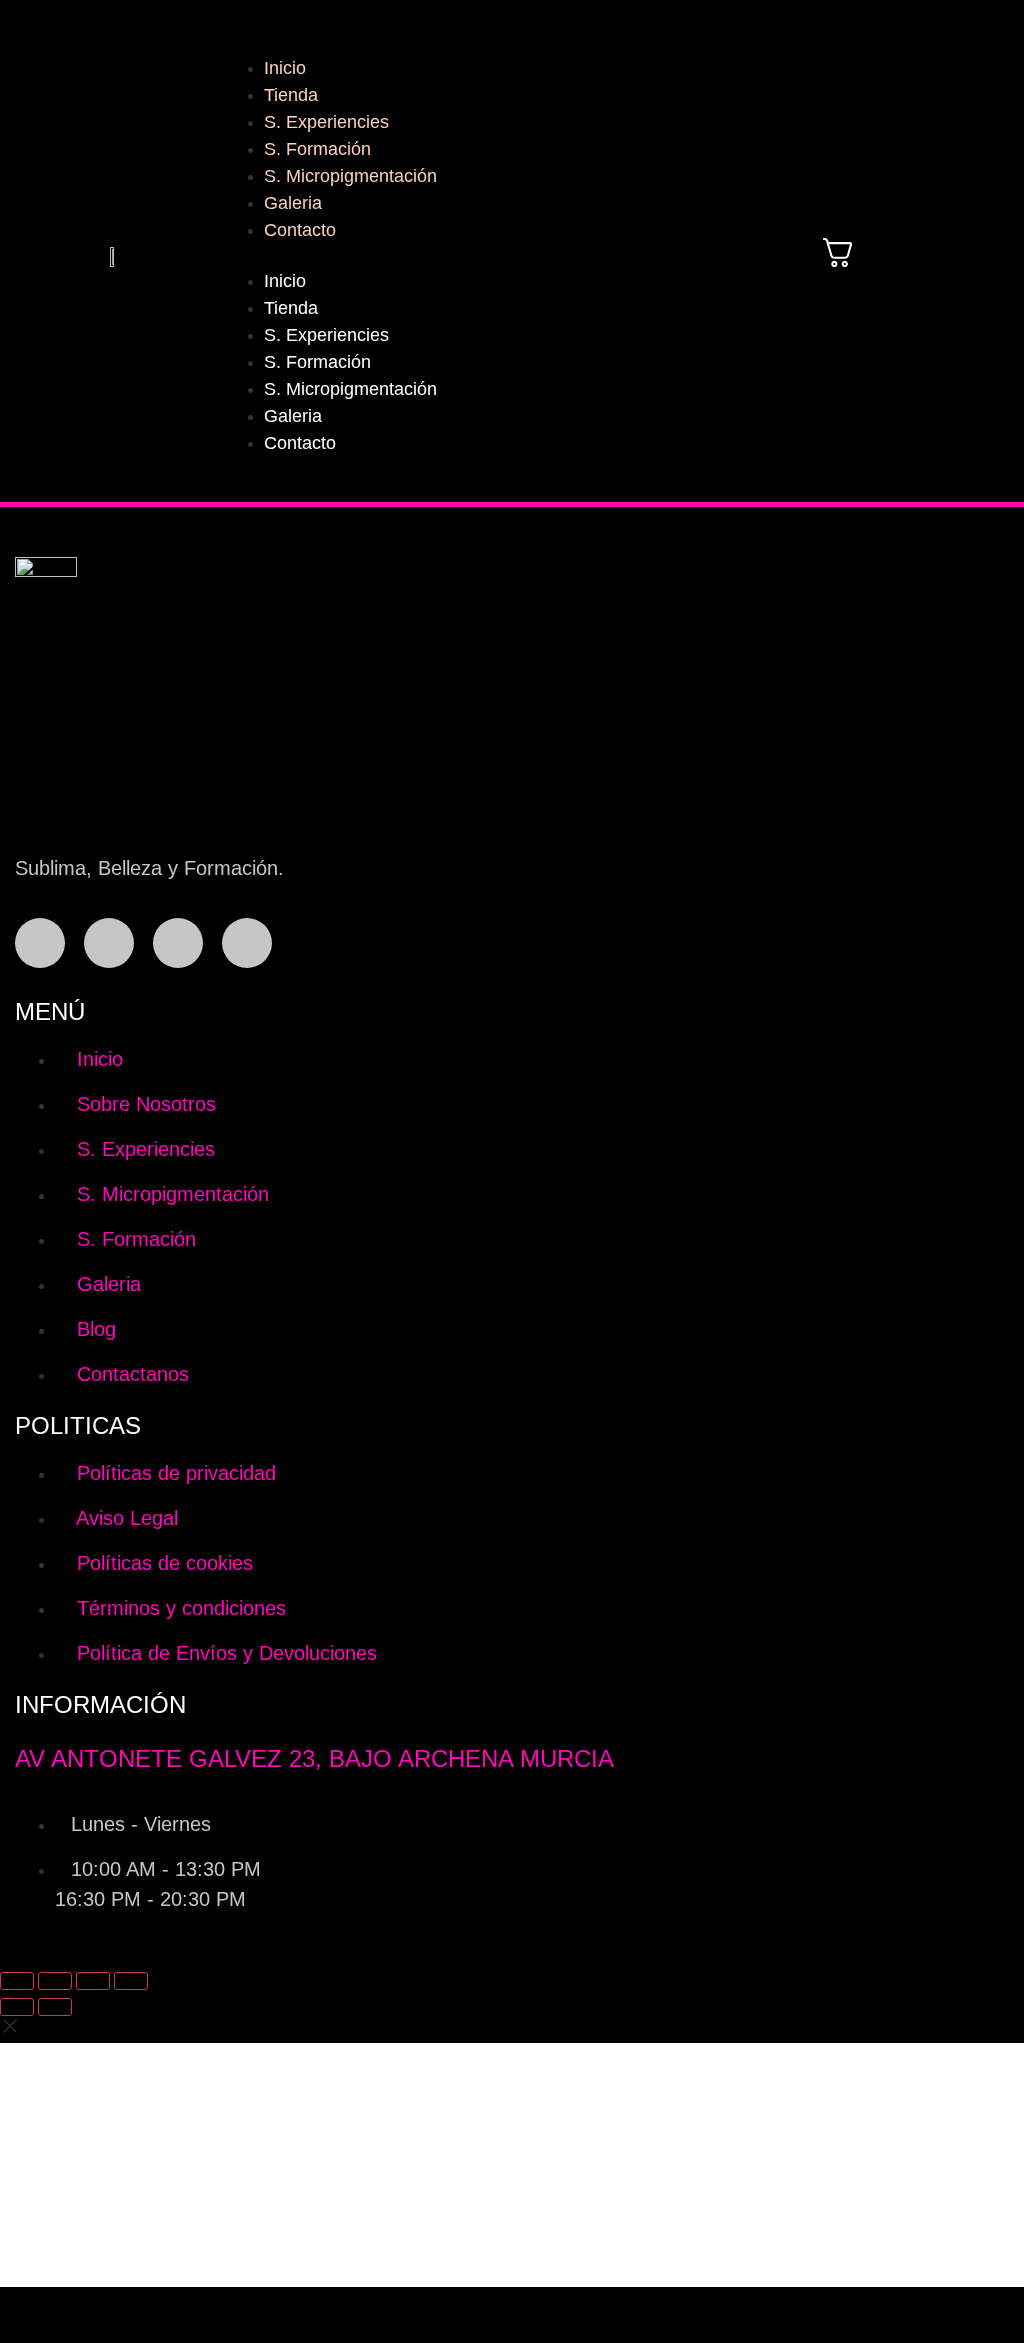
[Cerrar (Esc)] (131, 1981)
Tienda (291, 95)
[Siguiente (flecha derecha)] (55, 2007)
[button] (477, 256)
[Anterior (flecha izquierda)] (17, 2007)
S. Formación (317, 149)
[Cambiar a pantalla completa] (55, 1981)
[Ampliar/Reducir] (17, 1981)
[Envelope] (247, 943)
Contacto (300, 230)
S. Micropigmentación (350, 176)
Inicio (285, 68)
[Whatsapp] (178, 943)
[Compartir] (93, 1981)
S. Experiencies (326, 122)
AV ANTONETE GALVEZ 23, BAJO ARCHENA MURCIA (314, 1758)
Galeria (293, 203)
